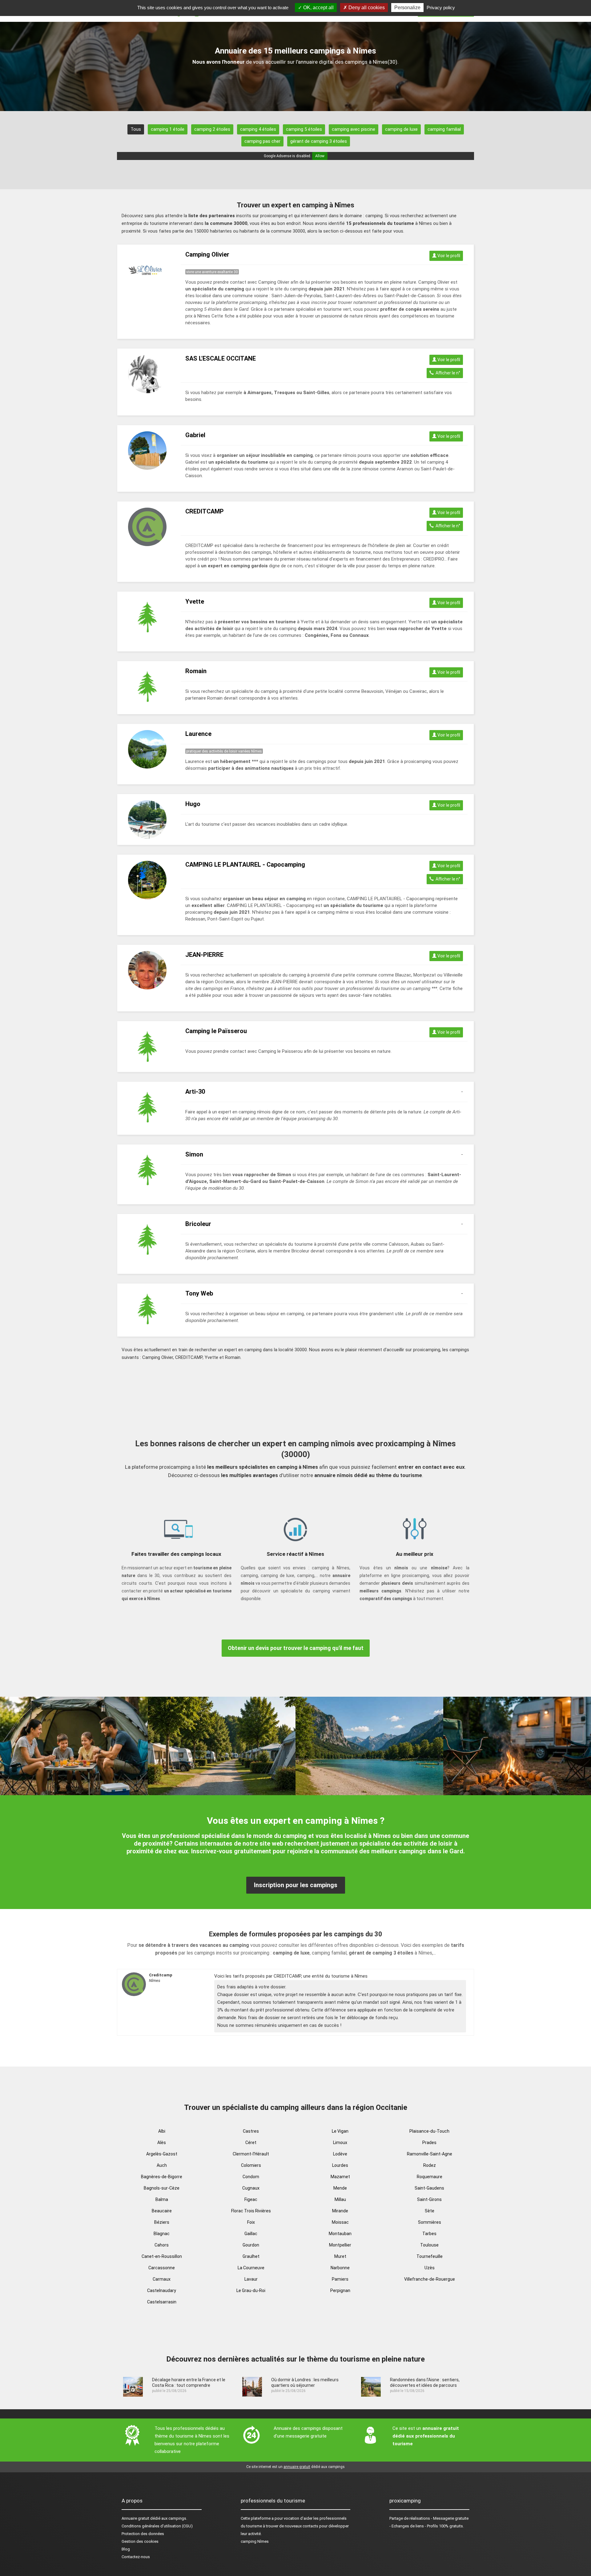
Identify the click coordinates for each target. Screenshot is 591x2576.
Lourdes (340, 2165)
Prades (429, 2143)
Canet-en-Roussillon (162, 2256)
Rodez (430, 2165)
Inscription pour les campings (296, 1885)
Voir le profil (448, 256)
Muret (340, 2256)
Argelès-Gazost (162, 2154)
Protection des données (143, 2534)
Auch (162, 2165)
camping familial (444, 129)
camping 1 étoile (168, 129)
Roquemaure (430, 2177)
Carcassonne (162, 2268)
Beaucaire (162, 2211)
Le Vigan (340, 2131)
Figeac (251, 2199)
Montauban (340, 2234)
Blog (126, 2549)
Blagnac (162, 2234)
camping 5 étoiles (304, 129)
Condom (251, 2177)
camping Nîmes (255, 2541)
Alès (162, 2143)
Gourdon (251, 2245)
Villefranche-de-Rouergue (430, 2279)
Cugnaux (251, 2188)
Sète (430, 2211)
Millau (340, 2199)
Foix (251, 2222)
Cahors (162, 2245)
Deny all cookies (366, 8)
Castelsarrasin (162, 2302)
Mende (340, 2188)
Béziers (162, 2222)
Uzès (430, 2268)
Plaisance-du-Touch (429, 2131)
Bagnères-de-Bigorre (162, 2177)
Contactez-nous (136, 2557)
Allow (320, 156)
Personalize (407, 8)
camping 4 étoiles (258, 129)
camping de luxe (401, 129)
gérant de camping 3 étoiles (319, 141)
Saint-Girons (429, 2199)
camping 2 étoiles (212, 129)
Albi (162, 2131)
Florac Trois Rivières (251, 2211)
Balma (162, 2199)
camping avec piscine (354, 129)
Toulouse (429, 2245)
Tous (136, 129)
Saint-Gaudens (429, 2188)
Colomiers (251, 2165)
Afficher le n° (447, 373)
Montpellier (340, 2245)
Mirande (340, 2211)
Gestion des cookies (140, 2541)
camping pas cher (262, 141)
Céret (251, 2143)
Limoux (340, 2143)
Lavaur (251, 2279)
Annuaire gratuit (135, 2518)
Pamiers (340, 2279)
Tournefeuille (430, 2256)
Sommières (430, 2222)
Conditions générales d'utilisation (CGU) (157, 2526)
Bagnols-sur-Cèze (162, 2188)
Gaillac (251, 2234)
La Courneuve (251, 2268)
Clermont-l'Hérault (251, 2154)
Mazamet (340, 2177)
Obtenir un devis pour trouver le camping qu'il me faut (296, 1648)
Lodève (340, 2154)
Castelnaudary (162, 2290)
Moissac (340, 2222)
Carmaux (162, 2279)
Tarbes (429, 2234)
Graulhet (251, 2256)
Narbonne (340, 2268)
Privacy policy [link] (441, 8)
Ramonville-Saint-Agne (430, 2154)
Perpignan (340, 2290)
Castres (251, 2131)
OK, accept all (318, 8)
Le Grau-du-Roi (251, 2290)
